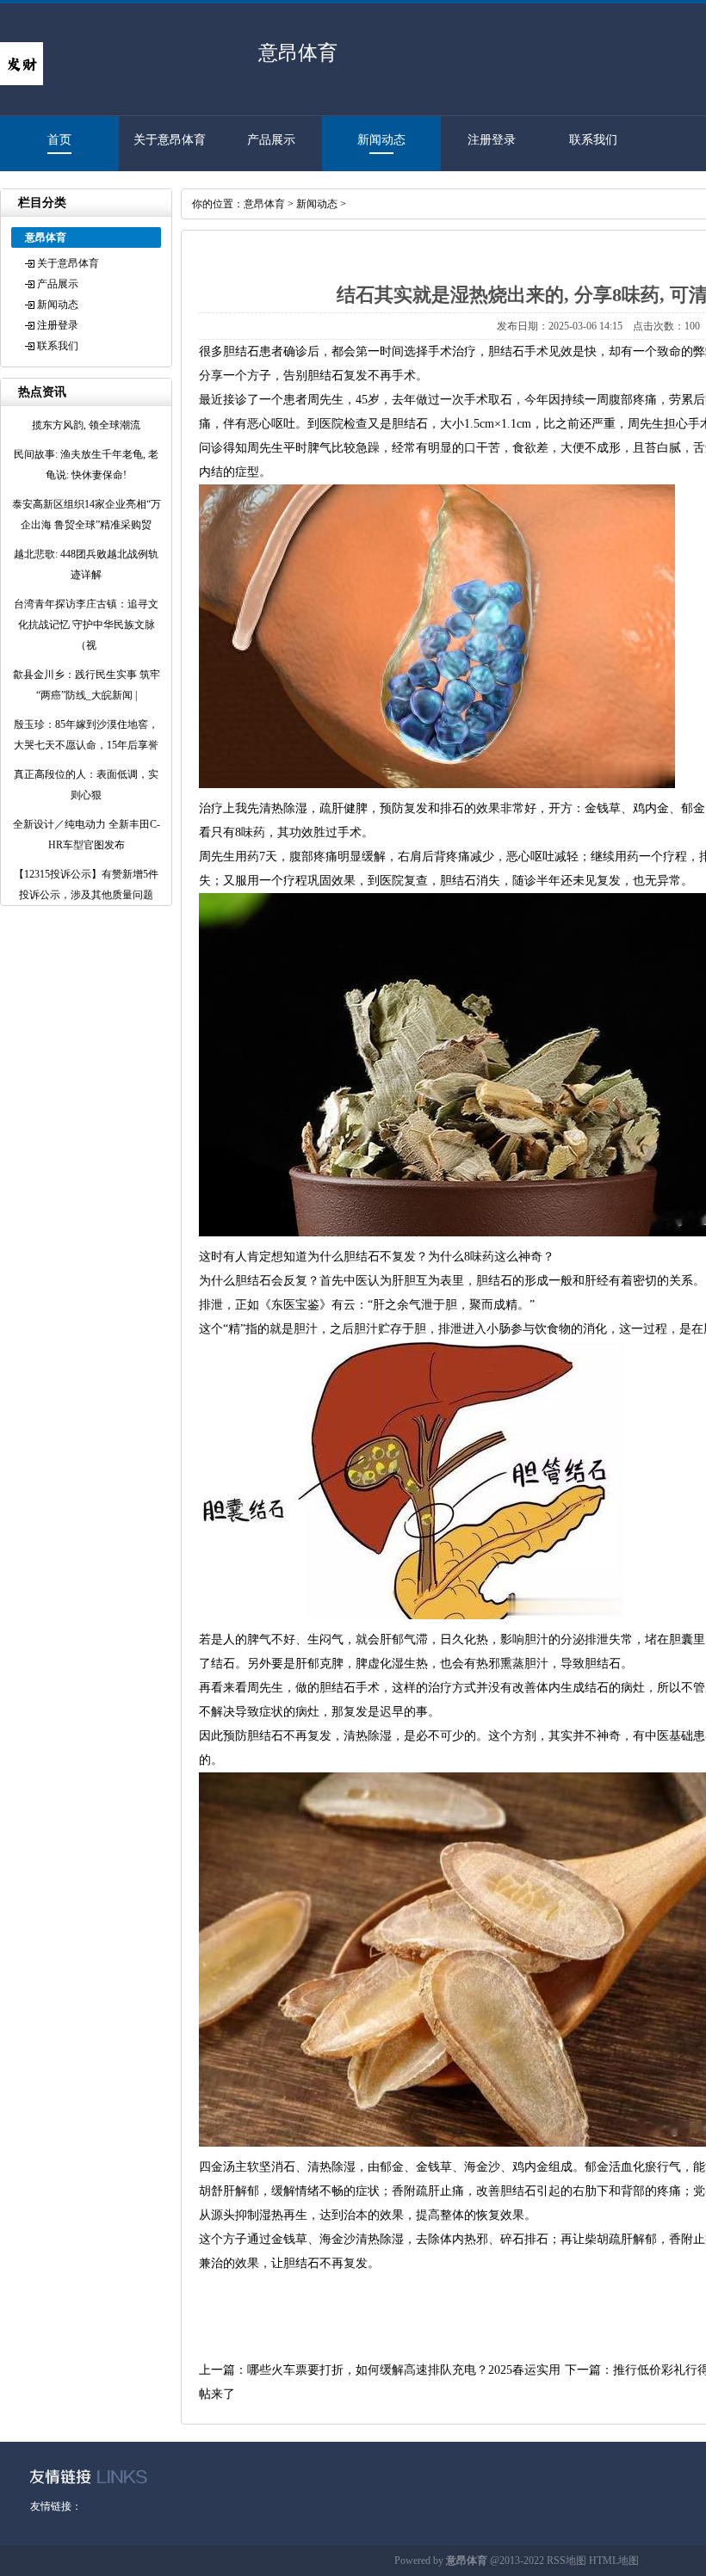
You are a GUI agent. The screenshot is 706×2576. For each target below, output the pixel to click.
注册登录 (492, 140)
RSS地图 (567, 2561)
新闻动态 (381, 140)
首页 (59, 140)
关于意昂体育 (170, 140)
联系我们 (593, 140)
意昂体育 (264, 204)
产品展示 (271, 140)
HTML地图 (614, 2561)
